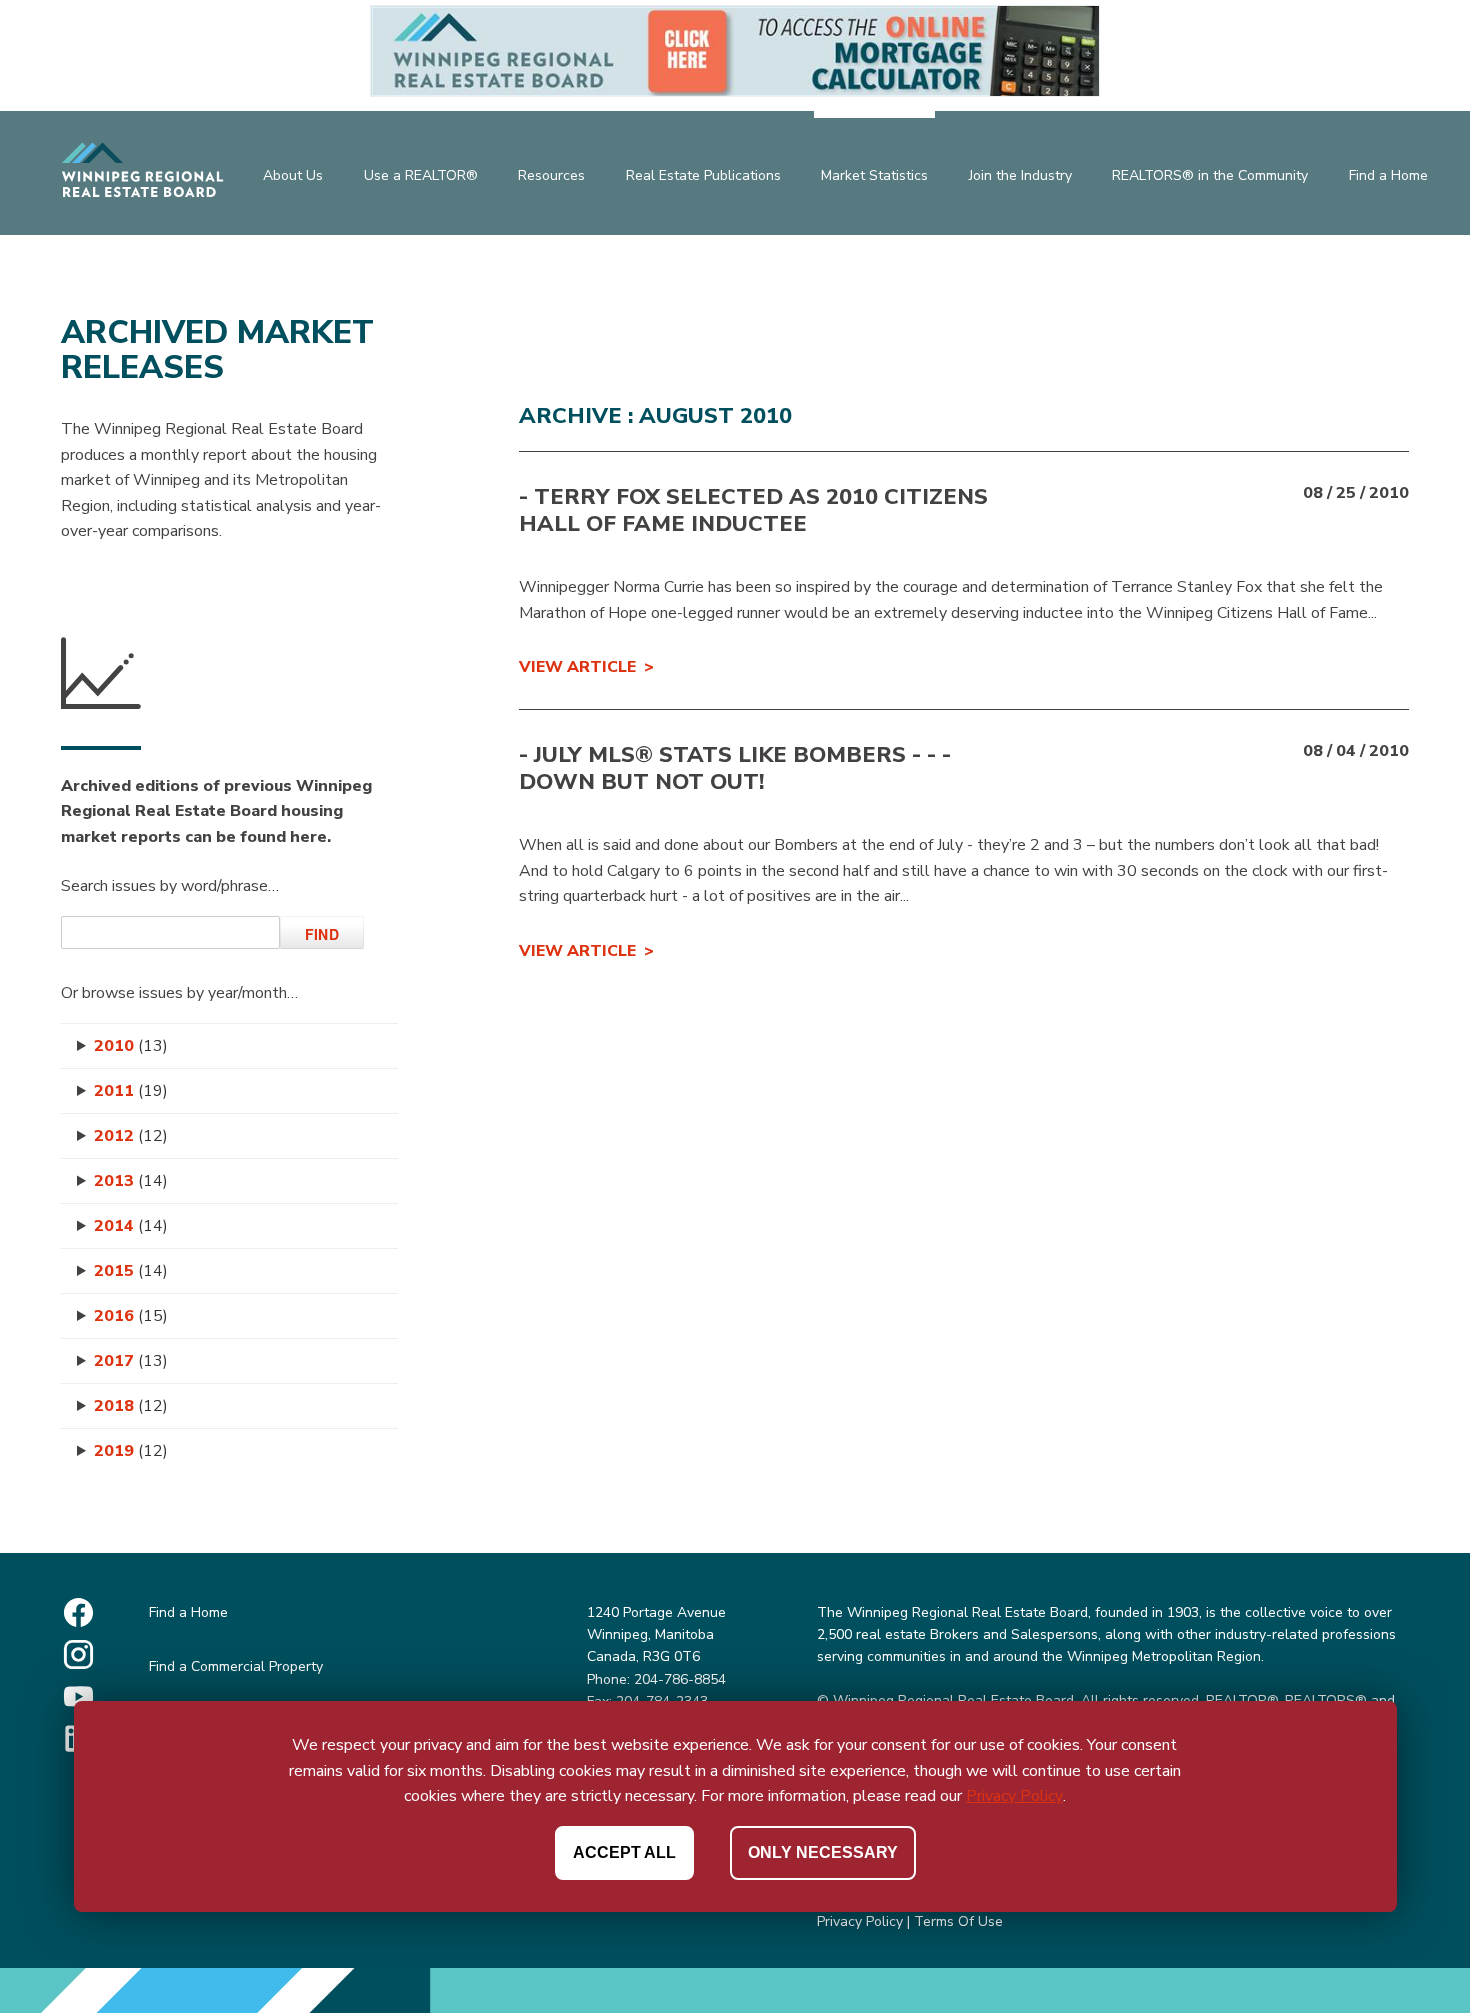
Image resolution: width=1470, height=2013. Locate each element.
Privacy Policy (860, 1921)
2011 (131, 1091)
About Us (293, 175)
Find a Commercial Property (236, 1666)
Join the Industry (1020, 175)
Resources (551, 175)
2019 (131, 1451)
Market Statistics (874, 175)
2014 (131, 1226)
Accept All (624, 1852)
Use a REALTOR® (421, 175)
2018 (131, 1406)
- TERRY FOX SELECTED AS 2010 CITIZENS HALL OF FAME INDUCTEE (753, 510)
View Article (577, 667)
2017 (131, 1361)
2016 (131, 1316)
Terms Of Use (958, 1921)
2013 (131, 1181)
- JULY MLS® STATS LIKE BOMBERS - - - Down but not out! (735, 768)
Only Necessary (823, 1852)
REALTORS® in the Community (1210, 175)
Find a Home (1388, 175)
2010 (131, 1046)
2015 (131, 1271)
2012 (131, 1136)
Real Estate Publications (703, 175)
